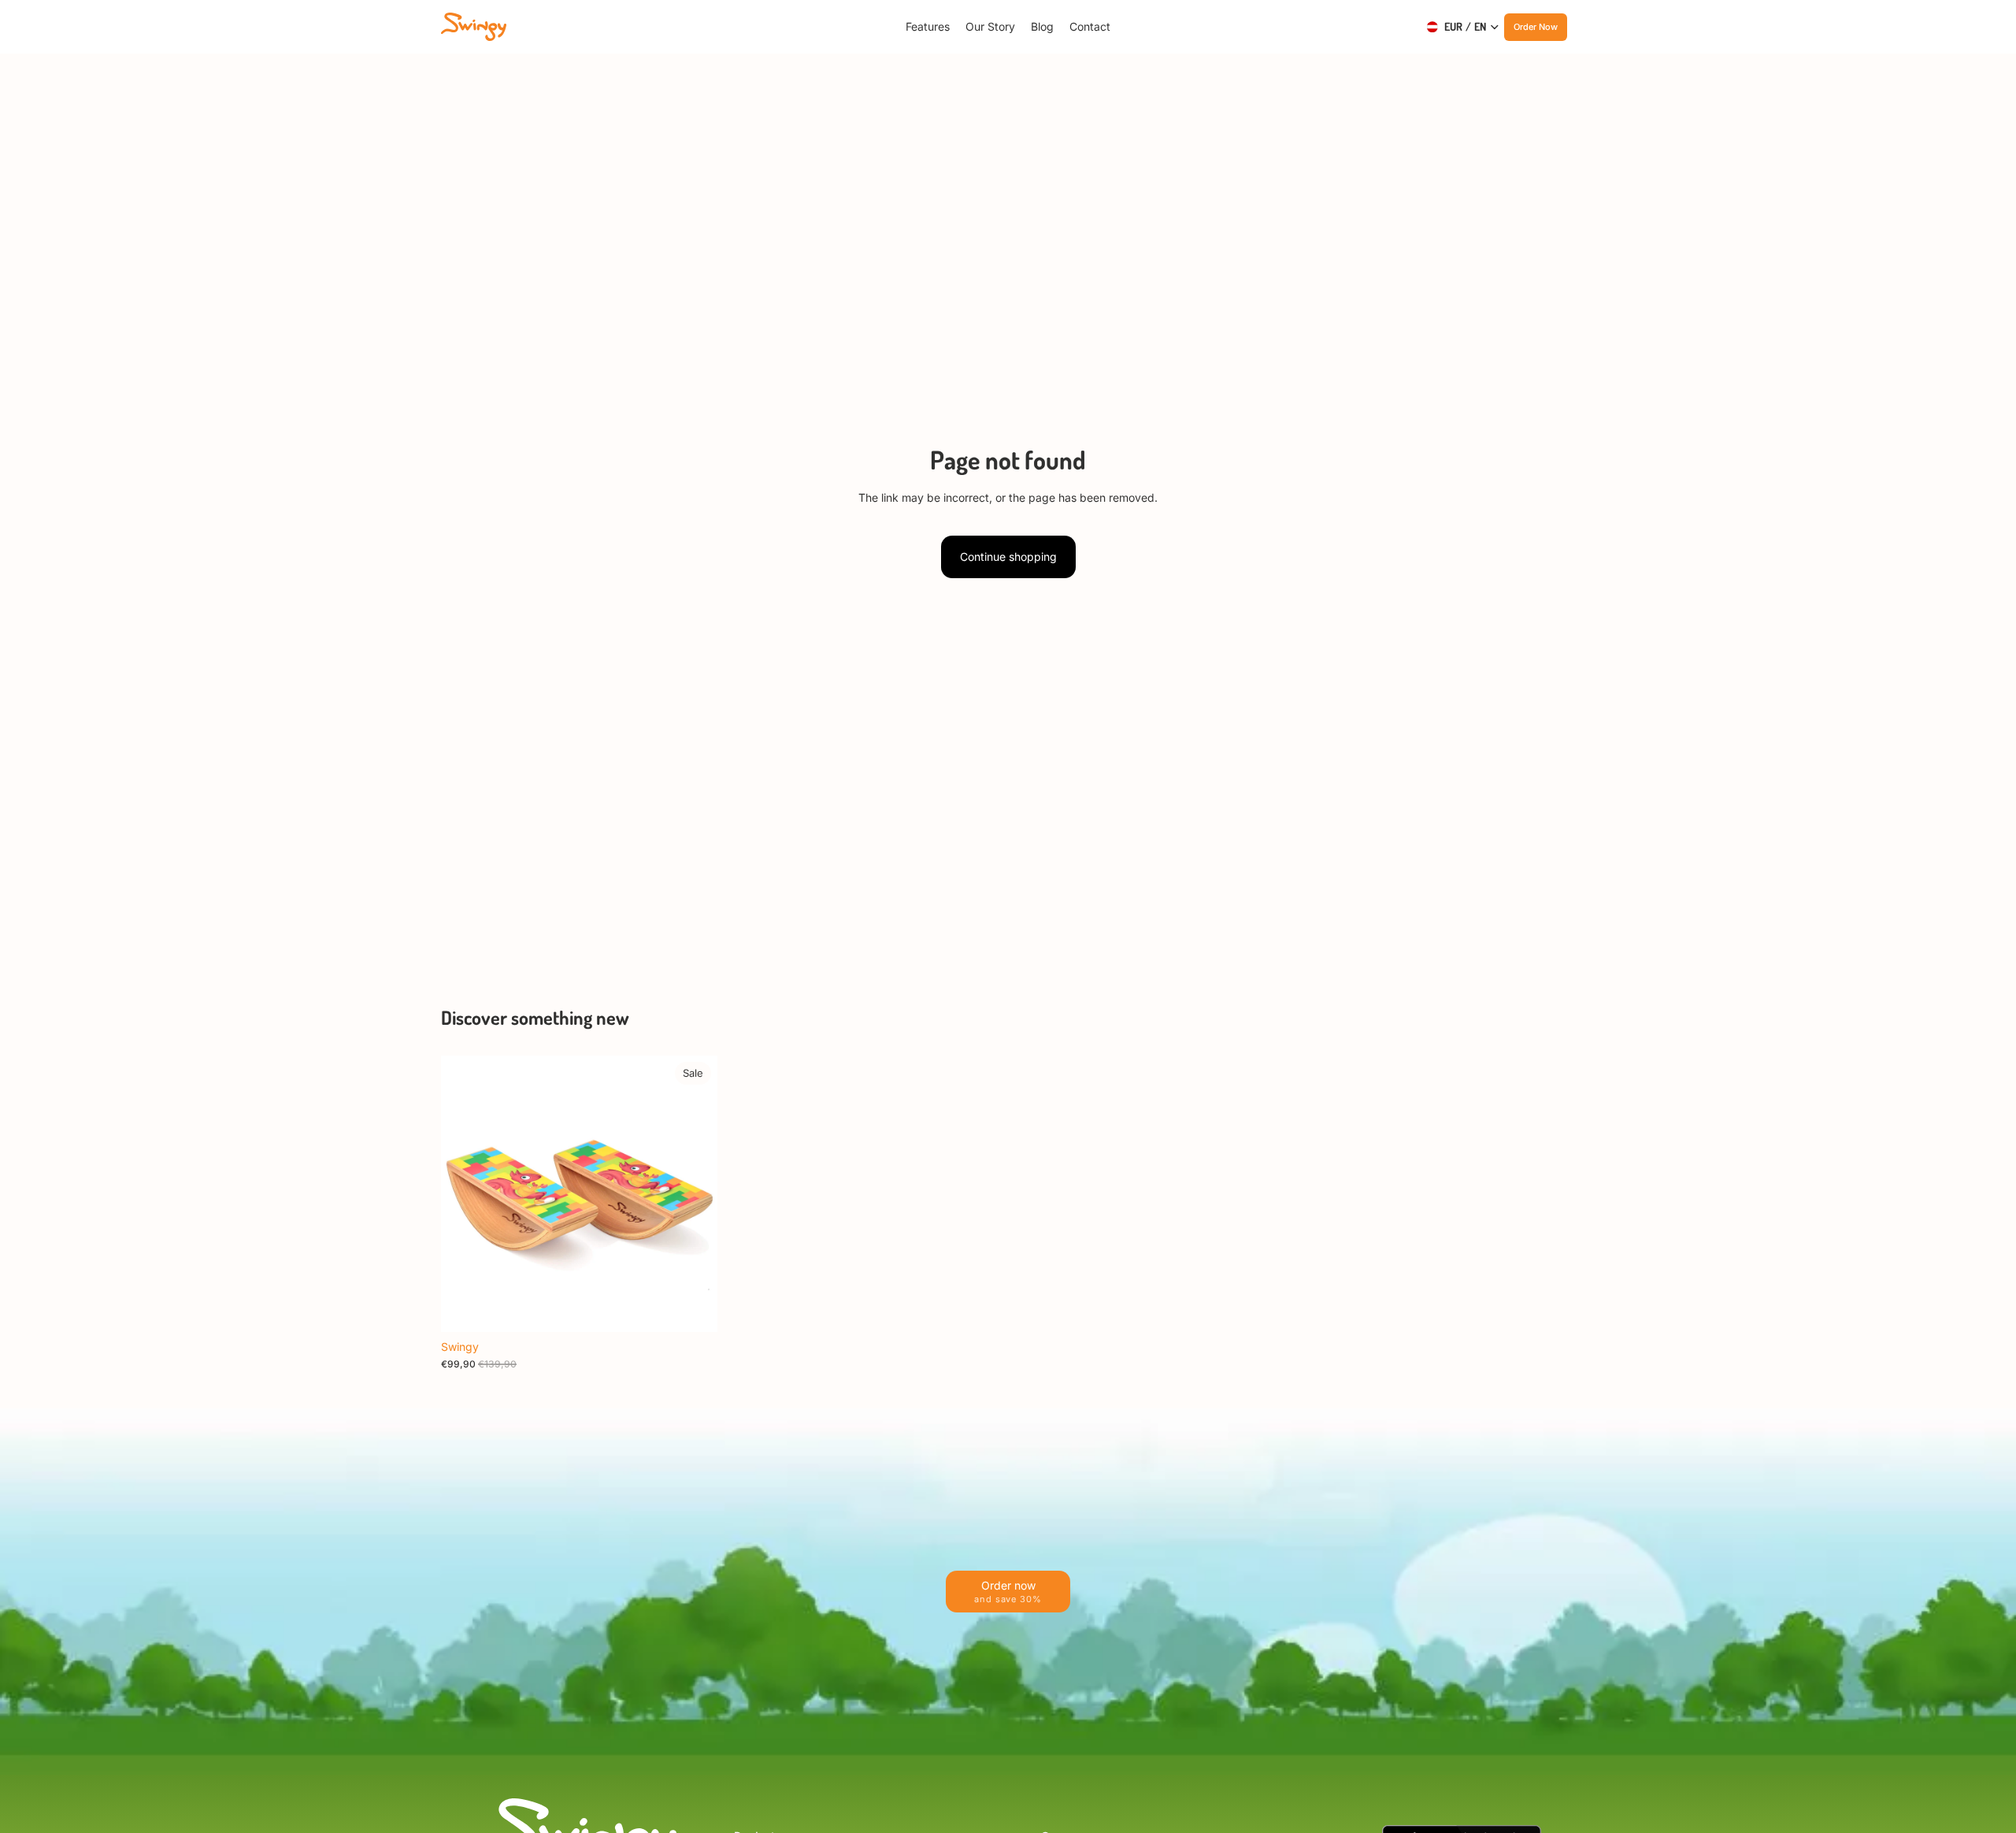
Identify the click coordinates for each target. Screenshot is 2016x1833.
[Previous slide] (465, 1193)
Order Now (1536, 27)
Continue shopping (1008, 557)
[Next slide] (694, 1193)
